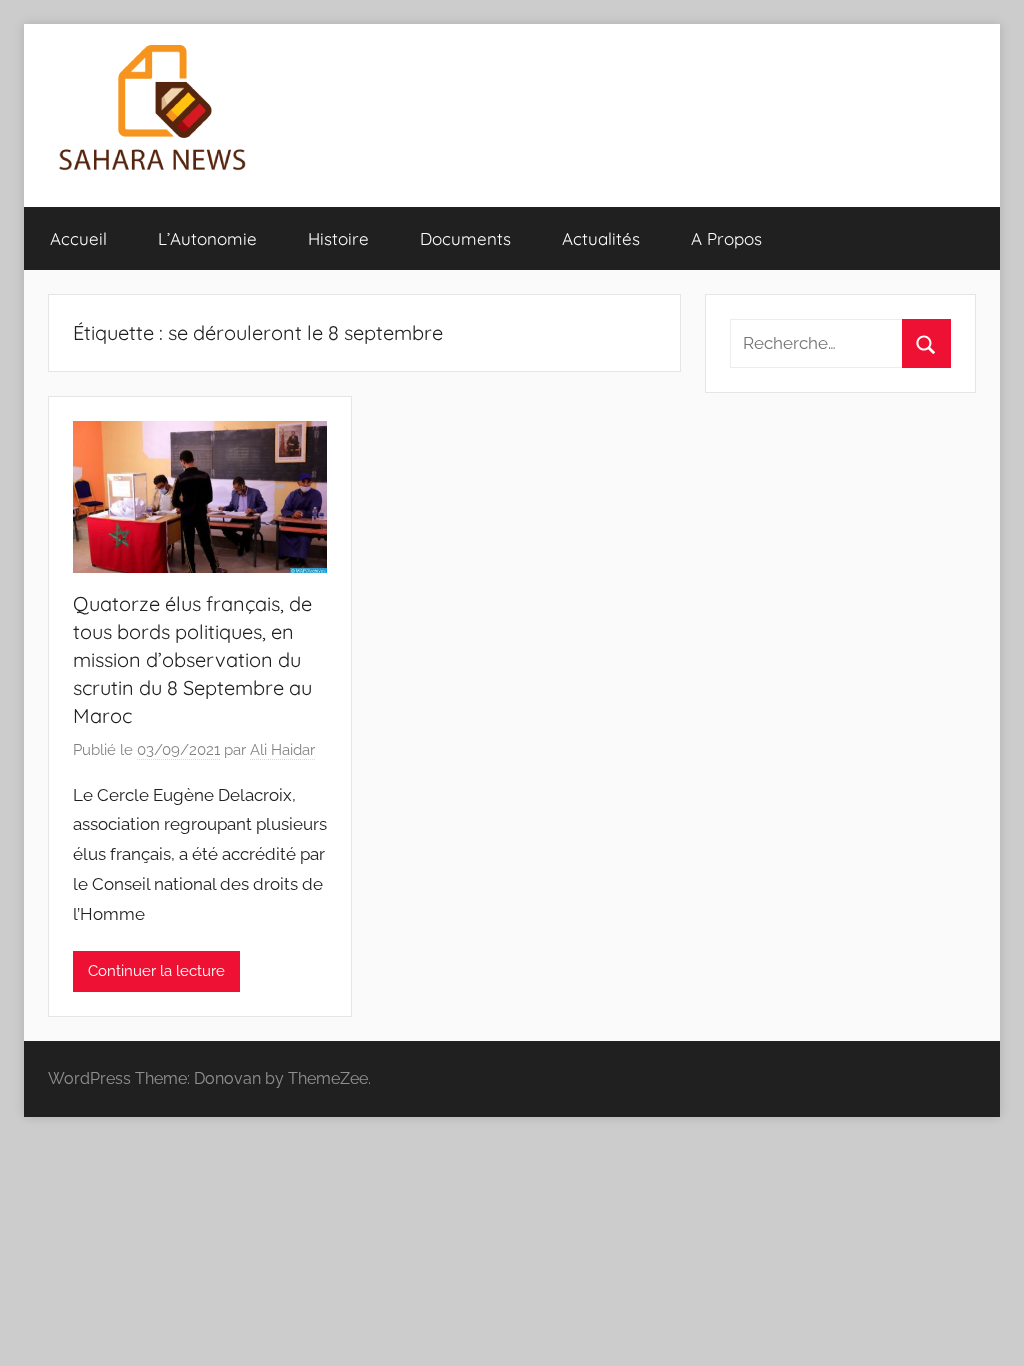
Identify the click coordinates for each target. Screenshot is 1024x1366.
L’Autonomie (207, 238)
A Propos (726, 238)
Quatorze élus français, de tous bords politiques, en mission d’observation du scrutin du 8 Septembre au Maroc (192, 659)
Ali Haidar (282, 750)
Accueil (78, 238)
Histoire (338, 238)
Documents (465, 238)
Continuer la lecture (156, 971)
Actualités (601, 238)
